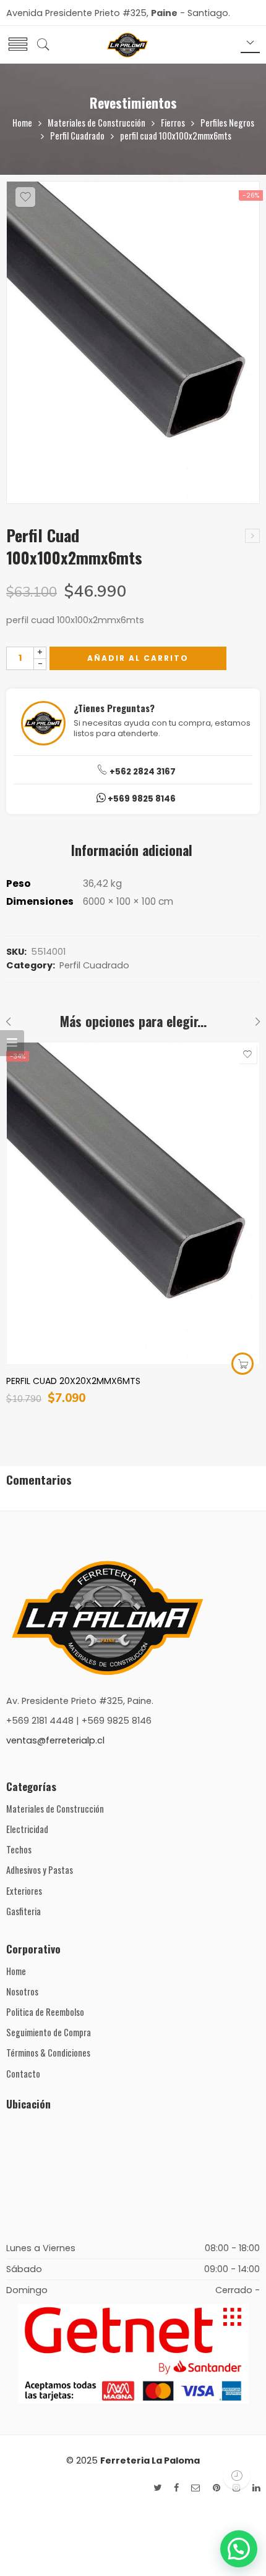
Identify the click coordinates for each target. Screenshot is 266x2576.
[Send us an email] (196, 2488)
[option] (133, 346)
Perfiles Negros (227, 123)
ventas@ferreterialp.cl (55, 1740)
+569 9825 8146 (141, 799)
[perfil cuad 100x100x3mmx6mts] (252, 536)
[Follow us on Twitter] (157, 2488)
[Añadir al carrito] (242, 1364)
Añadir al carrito (138, 658)
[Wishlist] (25, 197)
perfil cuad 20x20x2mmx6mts (73, 1381)
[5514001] (133, 343)
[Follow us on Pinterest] (217, 2488)
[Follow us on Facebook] (176, 2488)
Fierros (173, 123)
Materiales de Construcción (97, 123)
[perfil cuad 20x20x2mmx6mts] (133, 1203)
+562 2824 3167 (142, 772)
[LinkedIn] (256, 2488)
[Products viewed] (237, 2476)
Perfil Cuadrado (77, 136)
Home (22, 123)
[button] (239, 2549)
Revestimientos (133, 103)
